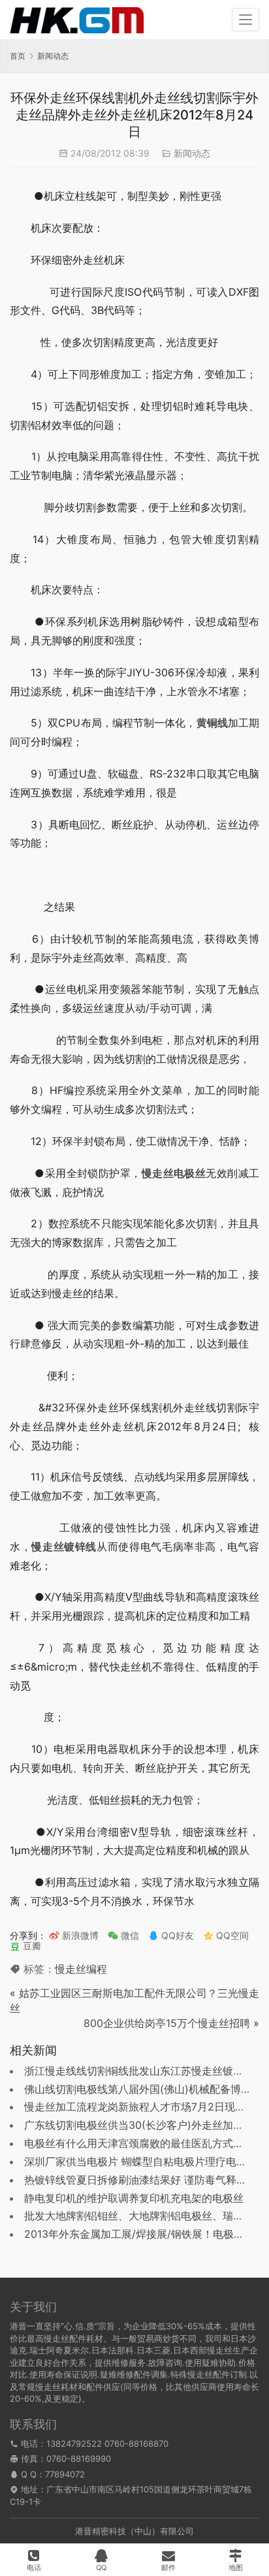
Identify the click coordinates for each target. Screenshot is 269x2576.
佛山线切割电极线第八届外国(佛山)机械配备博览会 (143, 2089)
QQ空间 (231, 1935)
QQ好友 (176, 1935)
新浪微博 (79, 1935)
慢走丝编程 (81, 1969)
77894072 (65, 2474)
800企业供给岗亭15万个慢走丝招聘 (167, 2023)
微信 (123, 1935)
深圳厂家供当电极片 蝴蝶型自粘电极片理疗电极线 (141, 2161)
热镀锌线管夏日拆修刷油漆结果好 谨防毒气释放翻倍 (146, 2180)
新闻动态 (192, 153)
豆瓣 (31, 1946)
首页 (18, 56)
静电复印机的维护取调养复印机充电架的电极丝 (134, 2198)
